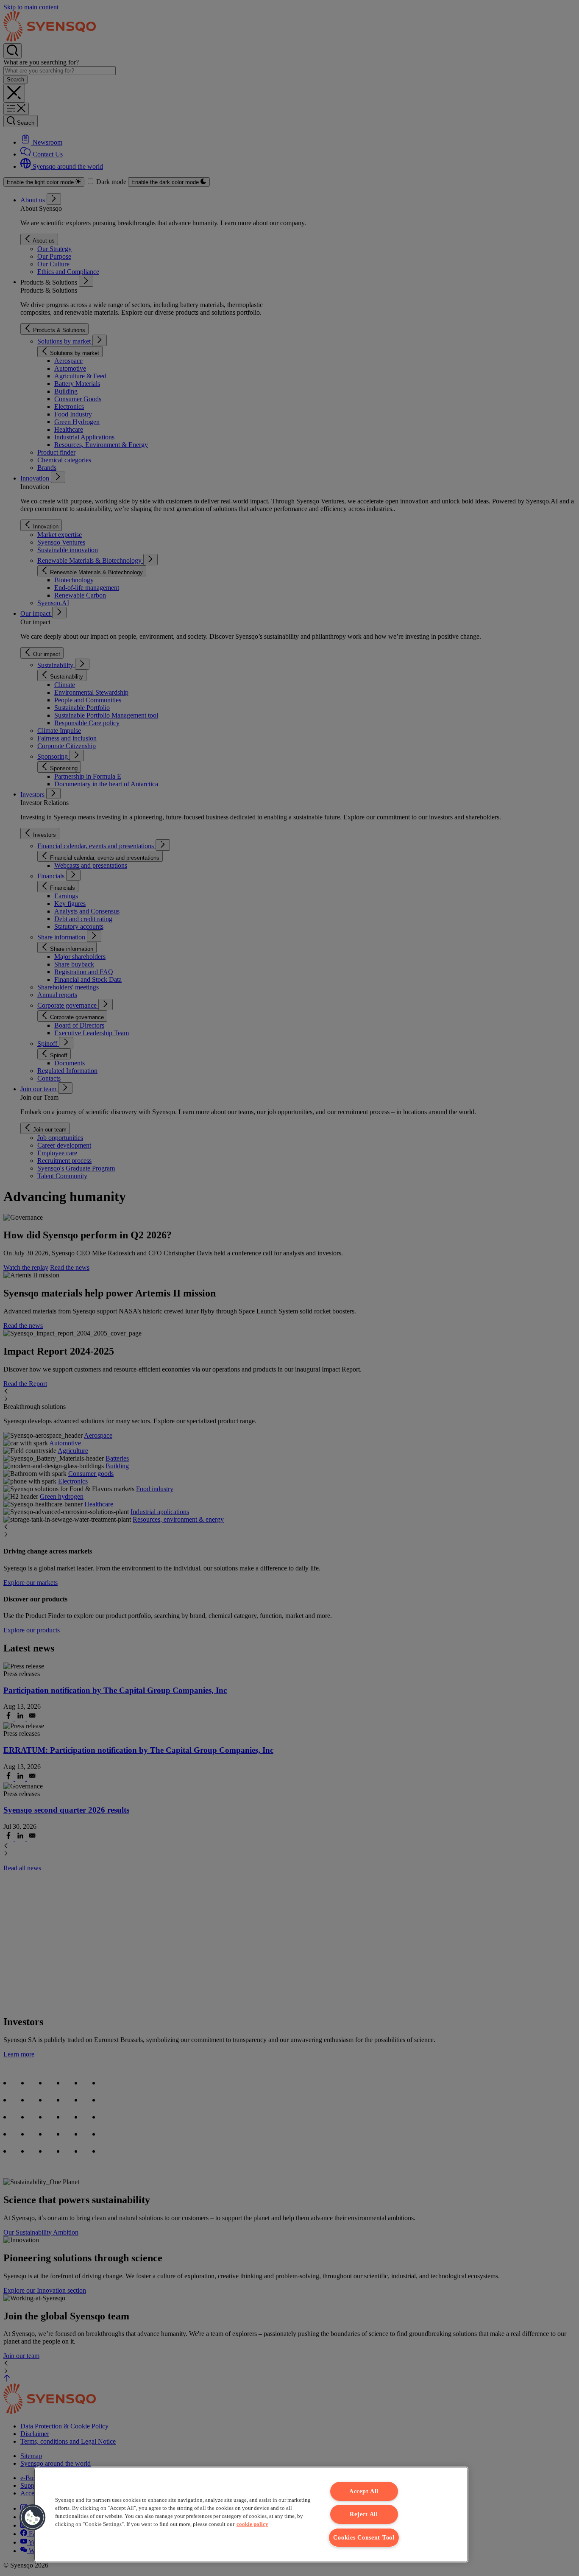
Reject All (364, 2514)
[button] (33, 2517)
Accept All (364, 2491)
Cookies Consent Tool (364, 2537)
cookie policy (252, 2524)
